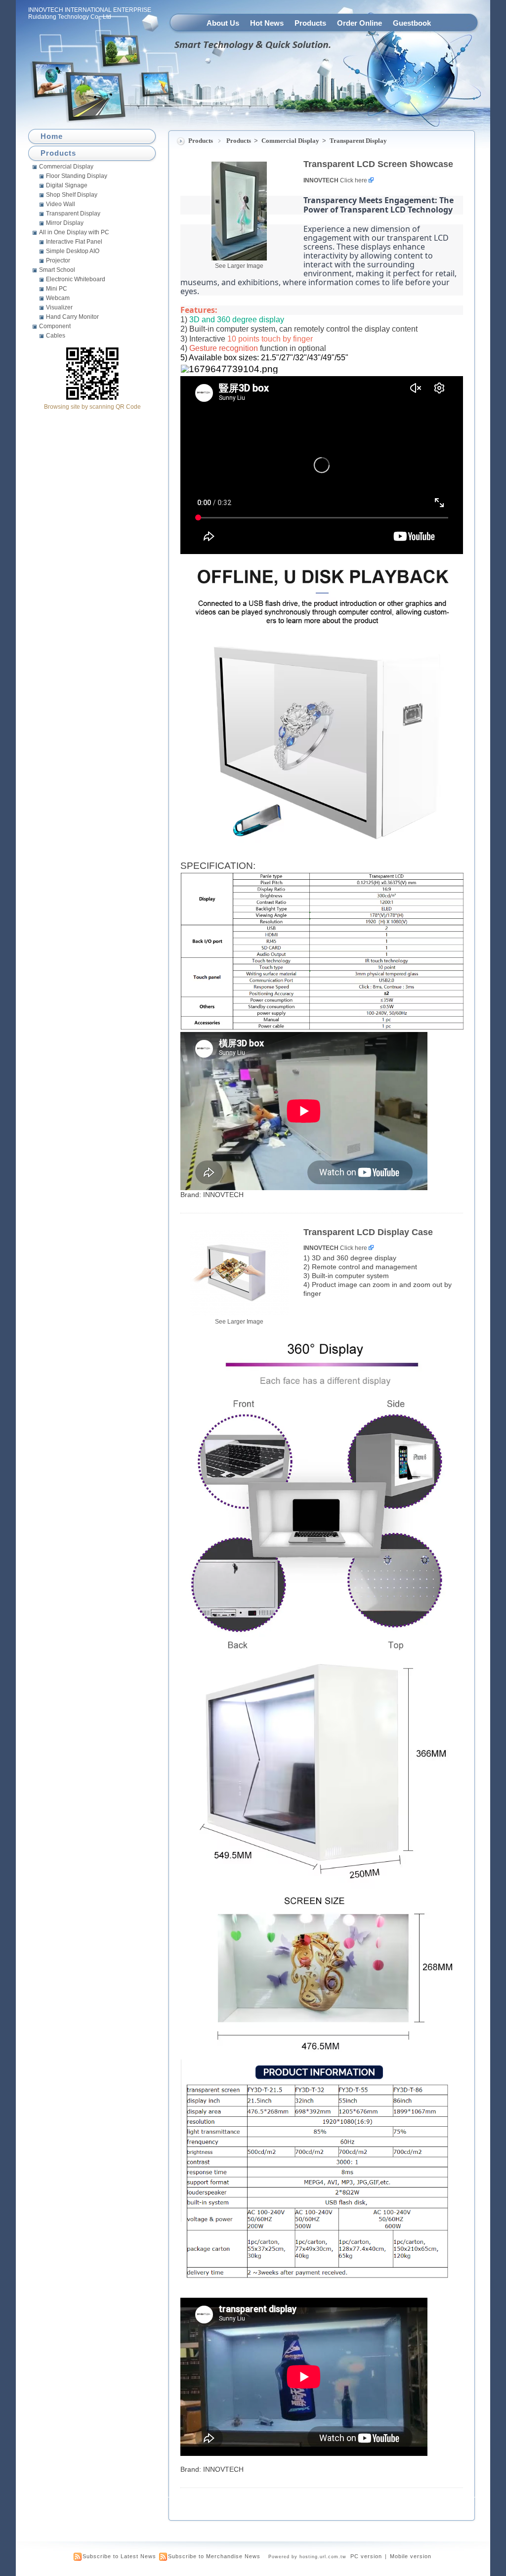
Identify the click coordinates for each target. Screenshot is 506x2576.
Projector (58, 260)
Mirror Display (65, 223)
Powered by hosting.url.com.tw (307, 2557)
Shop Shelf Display (72, 195)
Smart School (57, 270)
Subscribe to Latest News (119, 2556)
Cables (56, 336)
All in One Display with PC (74, 232)
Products (310, 23)
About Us (223, 23)
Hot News (267, 23)
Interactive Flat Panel (74, 242)
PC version (366, 2556)
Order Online (359, 23)
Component (55, 326)
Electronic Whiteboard (76, 279)
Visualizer (59, 307)
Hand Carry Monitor (72, 317)
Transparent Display (358, 141)
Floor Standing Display (77, 176)
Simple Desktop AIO (73, 251)
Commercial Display (291, 141)
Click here (354, 180)
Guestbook (412, 23)
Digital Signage (67, 185)
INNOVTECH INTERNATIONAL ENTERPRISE (90, 10)
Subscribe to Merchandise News (214, 2556)
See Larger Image (239, 266)
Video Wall (61, 204)
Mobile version (411, 2556)
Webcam (58, 298)
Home (52, 136)
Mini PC (57, 289)
